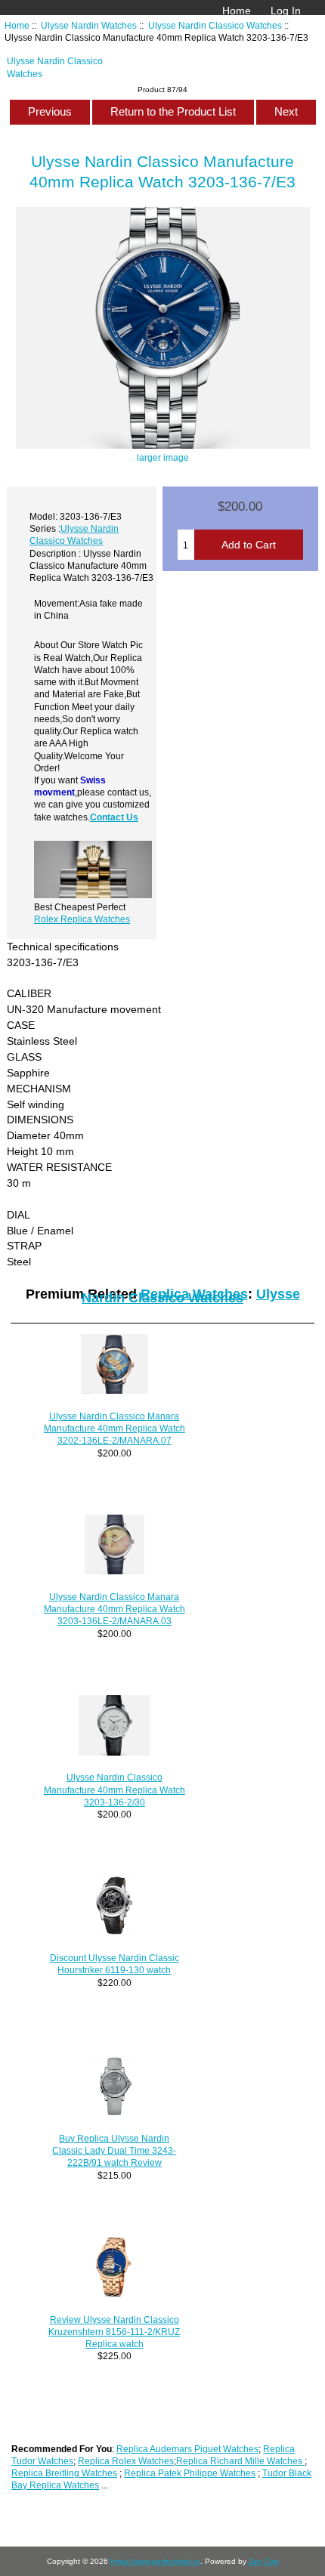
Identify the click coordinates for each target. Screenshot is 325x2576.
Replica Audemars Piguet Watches (187, 2449)
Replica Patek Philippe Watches (190, 2473)
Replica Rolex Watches (126, 2461)
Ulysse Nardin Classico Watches (215, 25)
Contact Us (114, 817)
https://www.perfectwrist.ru (155, 2561)
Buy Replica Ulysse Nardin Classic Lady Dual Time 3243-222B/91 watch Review (114, 2150)
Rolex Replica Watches (82, 919)
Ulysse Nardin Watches (89, 25)
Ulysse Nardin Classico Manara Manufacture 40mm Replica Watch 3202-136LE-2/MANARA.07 (115, 1428)
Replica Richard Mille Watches (240, 2461)
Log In (286, 11)
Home (237, 11)
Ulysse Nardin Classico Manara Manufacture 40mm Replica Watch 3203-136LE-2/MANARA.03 (115, 1609)
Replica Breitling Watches (64, 2473)
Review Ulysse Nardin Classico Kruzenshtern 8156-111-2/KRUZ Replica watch (114, 2332)
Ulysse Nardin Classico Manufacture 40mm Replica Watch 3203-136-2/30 (115, 1789)
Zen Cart (264, 2561)
